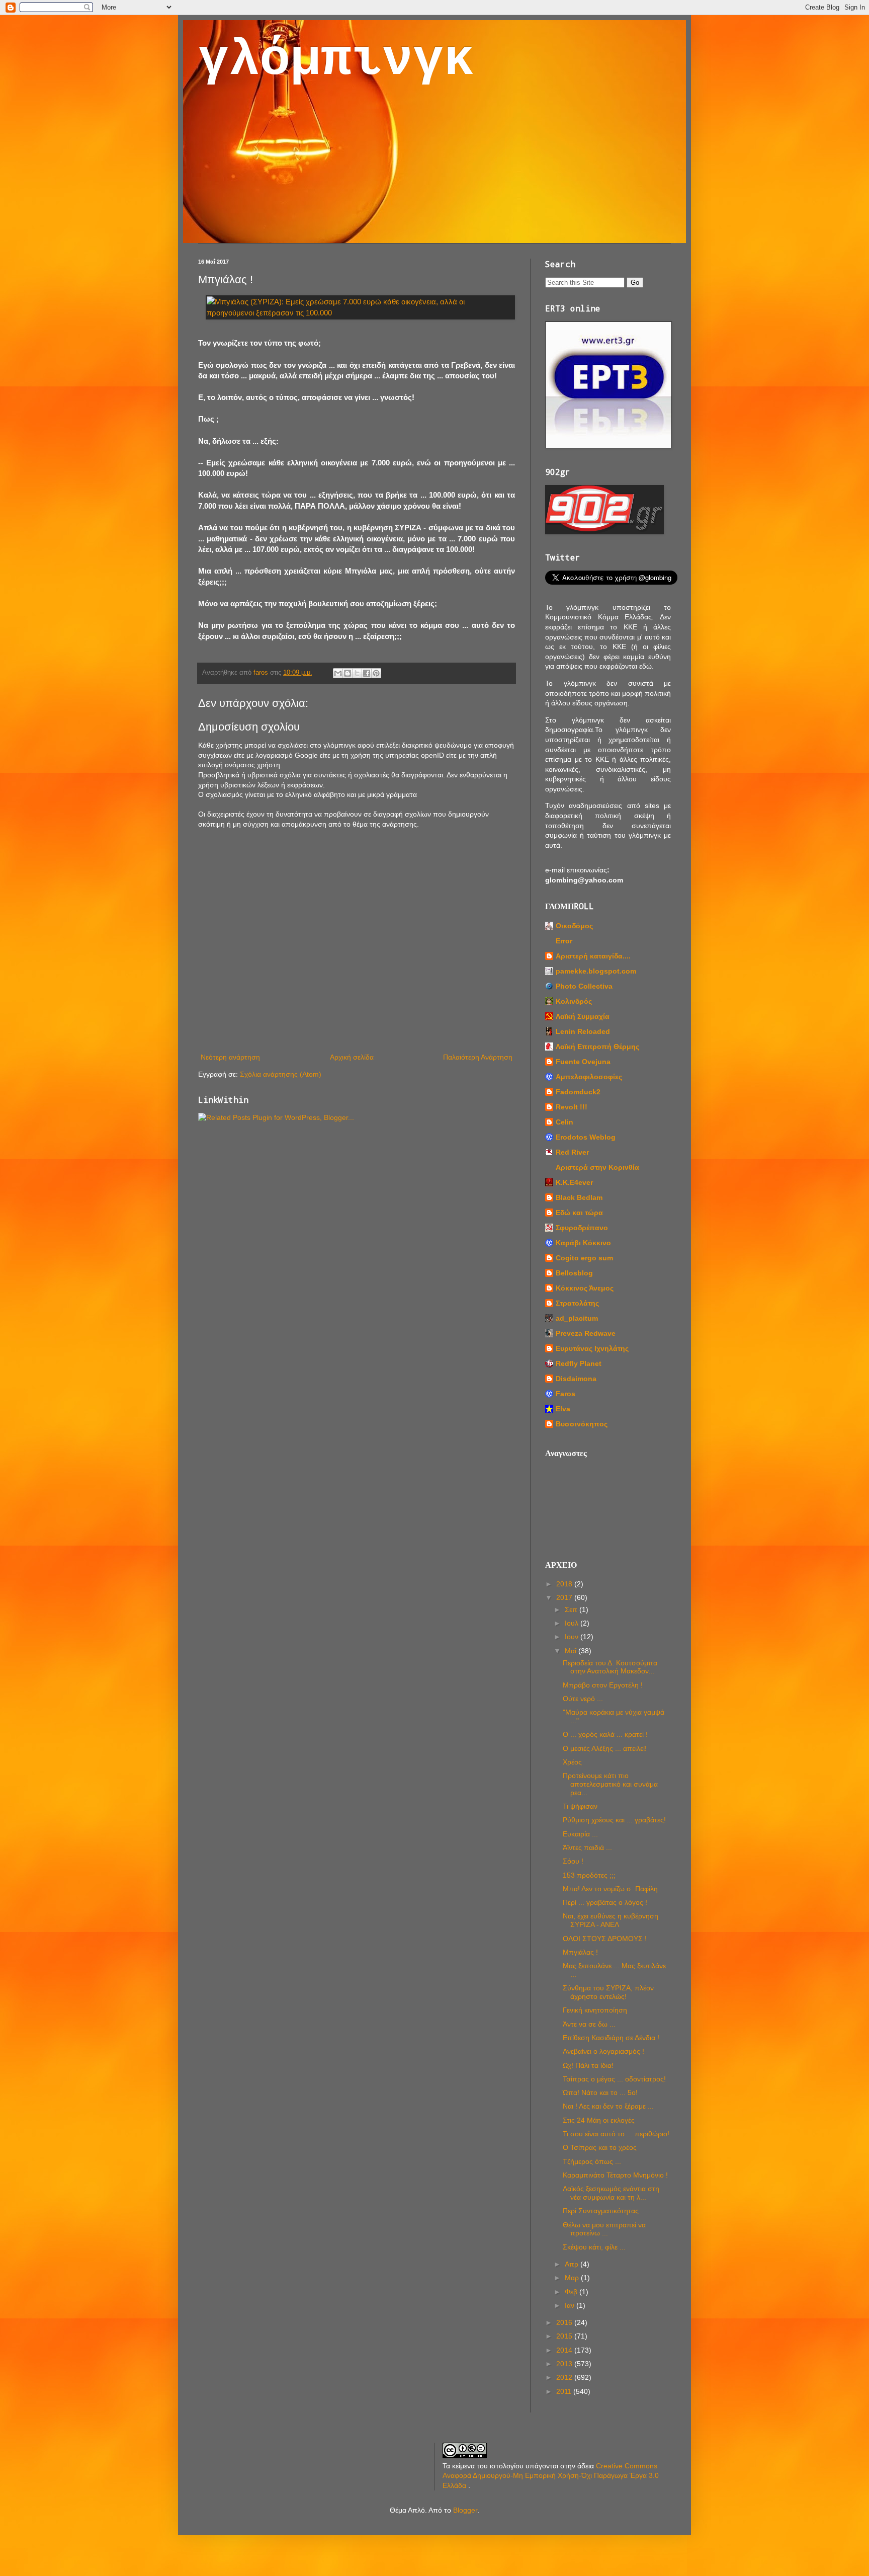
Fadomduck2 (578, 1092)
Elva (563, 1409)
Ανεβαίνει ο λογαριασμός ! (603, 2051)
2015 (565, 2336)
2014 (565, 2350)
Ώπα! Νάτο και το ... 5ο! (600, 2092)
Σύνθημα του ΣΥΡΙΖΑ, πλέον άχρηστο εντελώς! (608, 1992)
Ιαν (571, 2305)
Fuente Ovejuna (583, 1062)
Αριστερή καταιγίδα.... (593, 956)
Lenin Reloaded (583, 1031)
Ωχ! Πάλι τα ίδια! (588, 2065)
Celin (564, 1122)
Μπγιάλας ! (580, 1952)
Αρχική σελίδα (352, 1057)
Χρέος (572, 1762)
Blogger (465, 2510)
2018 (565, 1584)
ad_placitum (577, 1318)
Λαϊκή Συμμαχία (583, 1016)
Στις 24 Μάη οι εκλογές (599, 2120)
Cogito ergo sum (584, 1258)
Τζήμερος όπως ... (592, 2161)
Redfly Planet (579, 1363)
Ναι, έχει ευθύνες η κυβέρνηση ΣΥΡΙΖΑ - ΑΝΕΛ (611, 1920)
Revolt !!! (572, 1107)
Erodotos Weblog (586, 1137)
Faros (566, 1394)
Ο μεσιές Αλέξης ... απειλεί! (605, 1748)
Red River (572, 1152)
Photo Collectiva (584, 986)
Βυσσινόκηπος (582, 1424)
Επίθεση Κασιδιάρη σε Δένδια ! (611, 2038)
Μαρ (573, 2278)
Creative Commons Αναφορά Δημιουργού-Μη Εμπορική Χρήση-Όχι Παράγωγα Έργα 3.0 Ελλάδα (551, 2476)
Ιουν (573, 1637)
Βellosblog (574, 1273)
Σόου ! (573, 1861)
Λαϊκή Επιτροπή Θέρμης (597, 1046)
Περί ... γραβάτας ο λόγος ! (605, 1902)
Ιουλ (573, 1623)
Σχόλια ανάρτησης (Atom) (281, 1074)
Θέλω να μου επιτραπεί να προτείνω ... (604, 2229)
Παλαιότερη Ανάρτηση (478, 1057)
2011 (565, 2391)
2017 (565, 1597)
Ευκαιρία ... (580, 1834)
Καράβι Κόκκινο (583, 1243)
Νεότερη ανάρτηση (230, 1057)
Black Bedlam (579, 1197)
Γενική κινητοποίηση (595, 2010)
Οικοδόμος (574, 926)
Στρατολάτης (577, 1303)
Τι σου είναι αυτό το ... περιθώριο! (616, 2134)
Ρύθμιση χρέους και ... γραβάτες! (614, 1820)
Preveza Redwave (586, 1333)
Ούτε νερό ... (583, 1699)
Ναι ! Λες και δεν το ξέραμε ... (608, 2106)
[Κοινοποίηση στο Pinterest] (376, 673)
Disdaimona (576, 1379)
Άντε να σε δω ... (589, 2024)
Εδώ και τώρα (579, 1213)
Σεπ (572, 1609)
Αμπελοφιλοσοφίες (589, 1077)
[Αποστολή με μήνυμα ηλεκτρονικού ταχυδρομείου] (338, 673)
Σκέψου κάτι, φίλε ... (594, 2247)
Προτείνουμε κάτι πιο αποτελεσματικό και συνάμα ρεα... (610, 1784)
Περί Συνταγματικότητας (601, 2211)
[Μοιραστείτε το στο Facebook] (367, 673)
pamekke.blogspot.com (596, 971)
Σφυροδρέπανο (582, 1228)
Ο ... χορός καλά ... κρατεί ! (605, 1734)
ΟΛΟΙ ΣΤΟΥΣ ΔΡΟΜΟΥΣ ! (605, 1939)
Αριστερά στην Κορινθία (597, 1167)
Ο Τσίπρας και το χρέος (600, 2147)
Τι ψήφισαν (580, 1806)
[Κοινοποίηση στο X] (357, 673)
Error (564, 941)
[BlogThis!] (347, 673)
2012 (565, 2377)
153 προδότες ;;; (589, 1875)
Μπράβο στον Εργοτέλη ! (603, 1685)
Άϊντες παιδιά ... (587, 1847)
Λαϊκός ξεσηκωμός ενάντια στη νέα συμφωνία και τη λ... (611, 2193)
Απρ (573, 2264)
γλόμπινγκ (336, 60)
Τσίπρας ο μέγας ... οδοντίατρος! (614, 2079)
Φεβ (572, 2292)
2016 (565, 2322)
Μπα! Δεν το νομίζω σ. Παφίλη (610, 1889)
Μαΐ (572, 1651)
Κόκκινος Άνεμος (585, 1288)
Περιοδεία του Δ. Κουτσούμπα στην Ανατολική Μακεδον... (610, 1667)
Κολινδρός (574, 1001)
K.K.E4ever (574, 1182)
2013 (565, 2364)
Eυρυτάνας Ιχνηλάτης (592, 1348)
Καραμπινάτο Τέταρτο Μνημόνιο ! (615, 2175)
